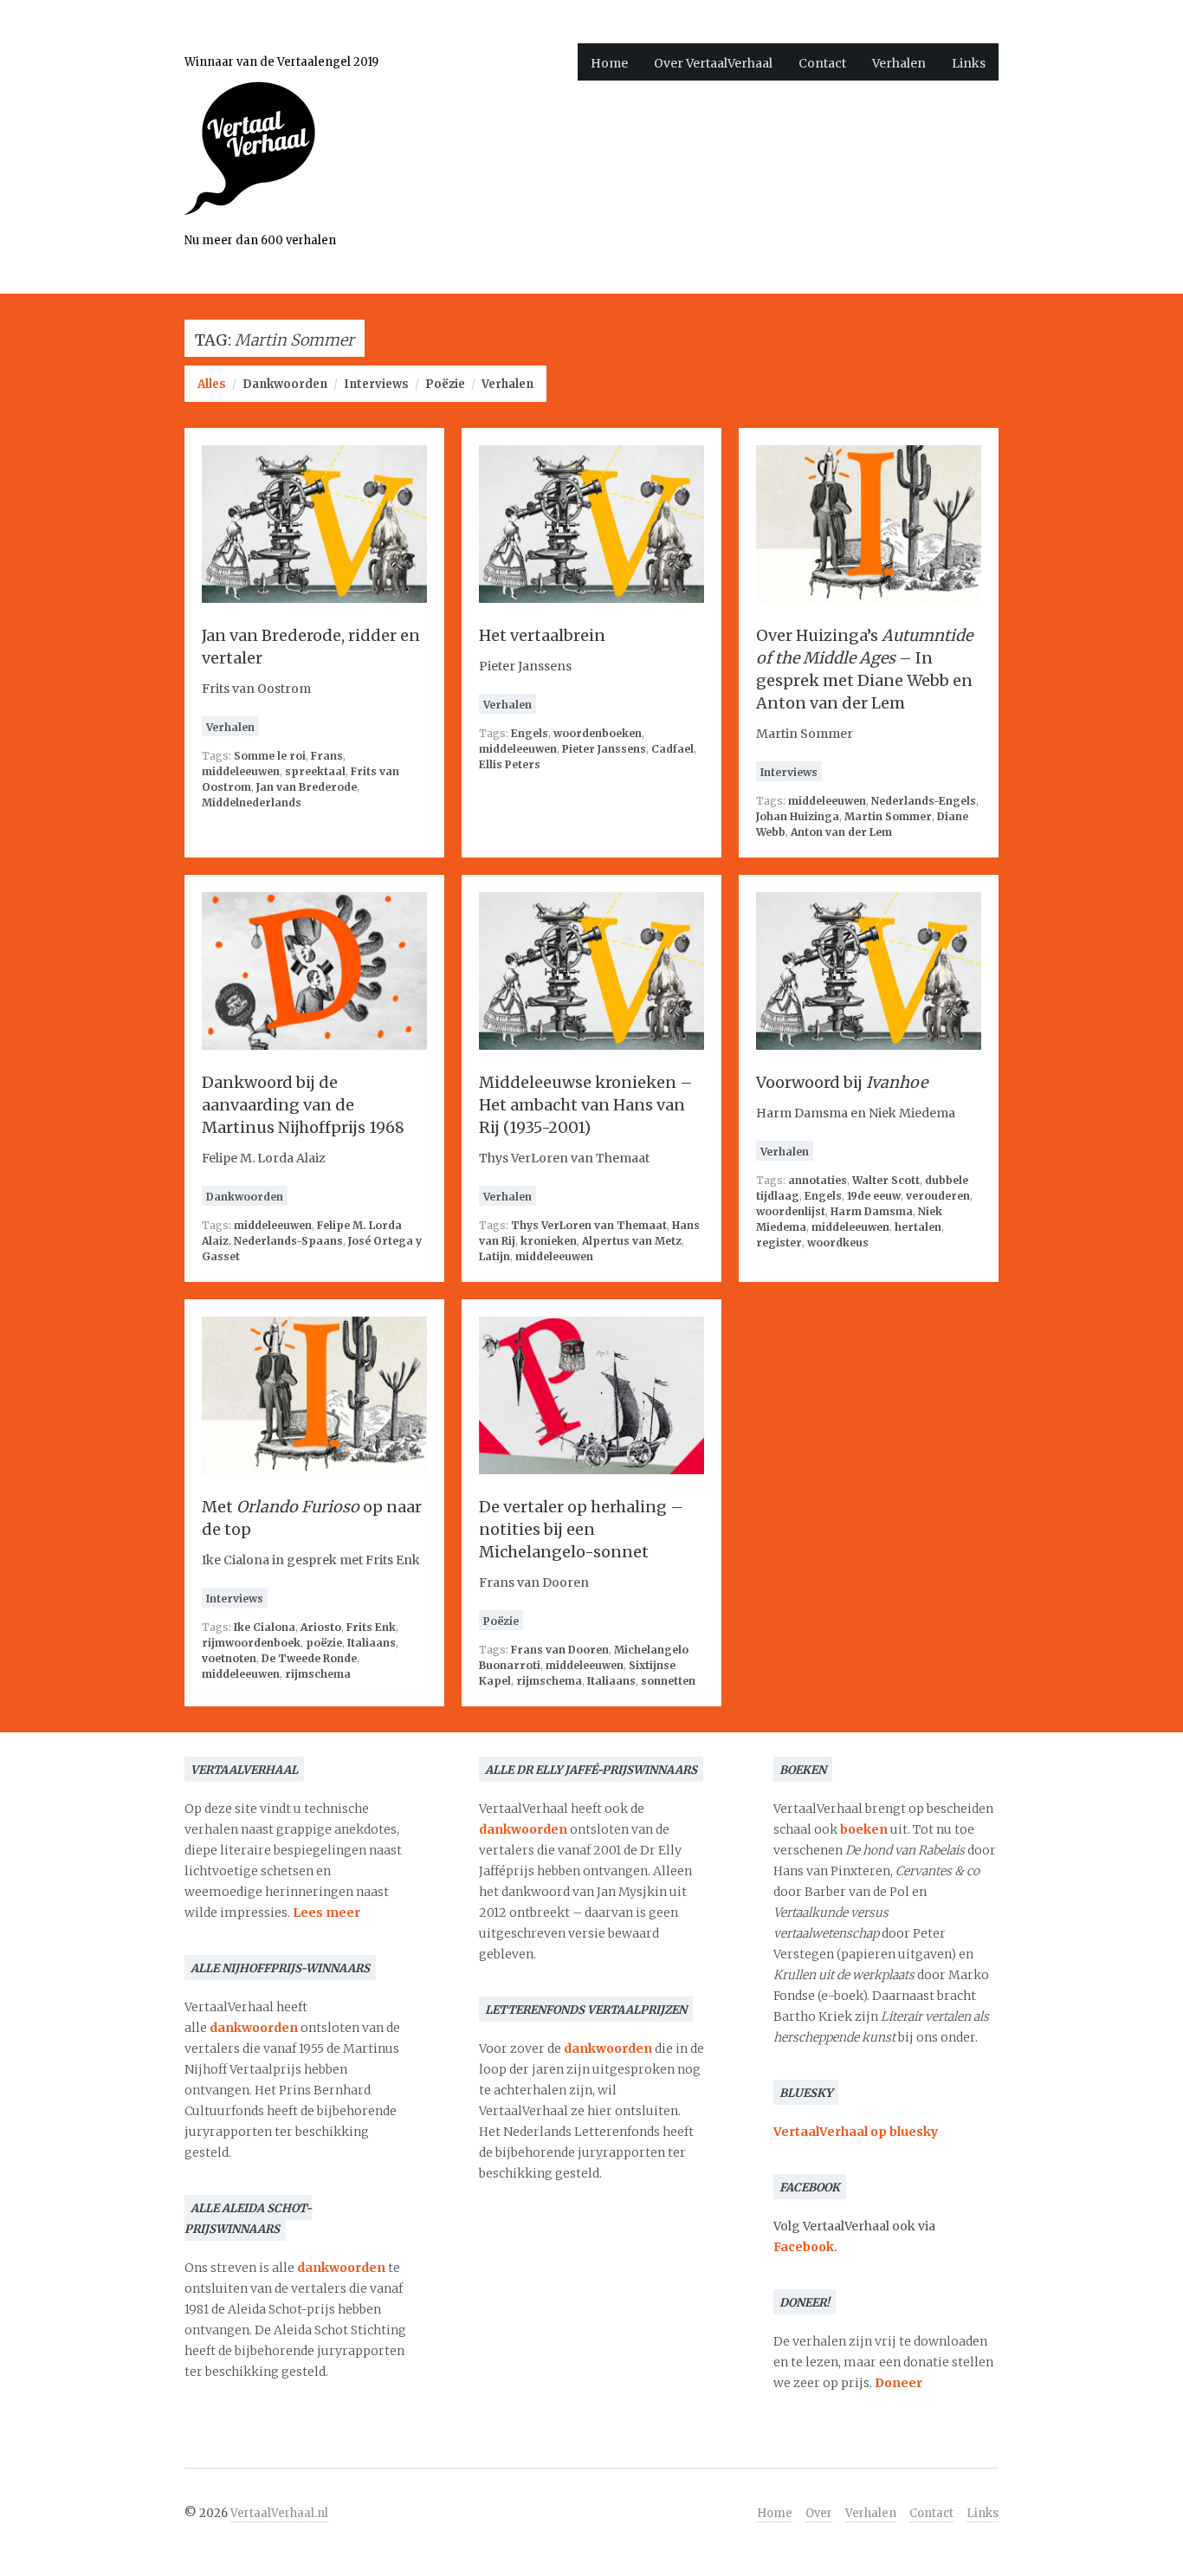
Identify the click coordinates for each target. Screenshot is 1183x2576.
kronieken (549, 1241)
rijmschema (318, 1674)
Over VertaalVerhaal (713, 63)
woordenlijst (791, 1211)
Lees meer (326, 1913)
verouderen (938, 1196)
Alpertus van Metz (632, 1241)
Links (969, 63)
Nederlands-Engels (924, 801)
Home (609, 63)
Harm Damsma (872, 1211)
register (779, 1243)
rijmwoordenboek (251, 1643)
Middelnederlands (252, 803)
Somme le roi (270, 756)
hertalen (918, 1227)
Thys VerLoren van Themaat (589, 1225)
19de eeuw (874, 1196)
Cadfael (672, 749)
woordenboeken (598, 733)
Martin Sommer (888, 816)
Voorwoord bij (842, 1082)
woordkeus (838, 1243)
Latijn (495, 1256)
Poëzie (445, 384)
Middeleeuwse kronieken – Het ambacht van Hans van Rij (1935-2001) (586, 1105)
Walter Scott (886, 1180)
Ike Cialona (265, 1627)
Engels (530, 733)
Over (819, 2513)
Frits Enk (371, 1627)
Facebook (804, 2247)
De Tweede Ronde (309, 1658)
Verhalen (899, 63)
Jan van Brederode (307, 787)
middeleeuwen (241, 771)
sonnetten (668, 1681)
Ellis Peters (510, 764)
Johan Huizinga (798, 816)
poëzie (324, 1643)
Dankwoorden (285, 384)
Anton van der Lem (841, 832)
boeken (864, 1829)
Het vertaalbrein (542, 635)
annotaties (818, 1180)
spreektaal (315, 771)
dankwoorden (254, 2028)
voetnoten (229, 1658)
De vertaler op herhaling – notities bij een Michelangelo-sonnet (581, 1529)
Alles (212, 384)
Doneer (899, 2383)
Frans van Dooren (560, 1650)
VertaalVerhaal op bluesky (856, 2132)
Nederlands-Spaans (288, 1241)
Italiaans (372, 1643)
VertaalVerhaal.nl (279, 2513)
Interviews (376, 384)
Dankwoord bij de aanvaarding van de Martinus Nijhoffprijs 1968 (303, 1105)
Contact (822, 63)
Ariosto (321, 1627)
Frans (327, 756)
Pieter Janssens (604, 749)
